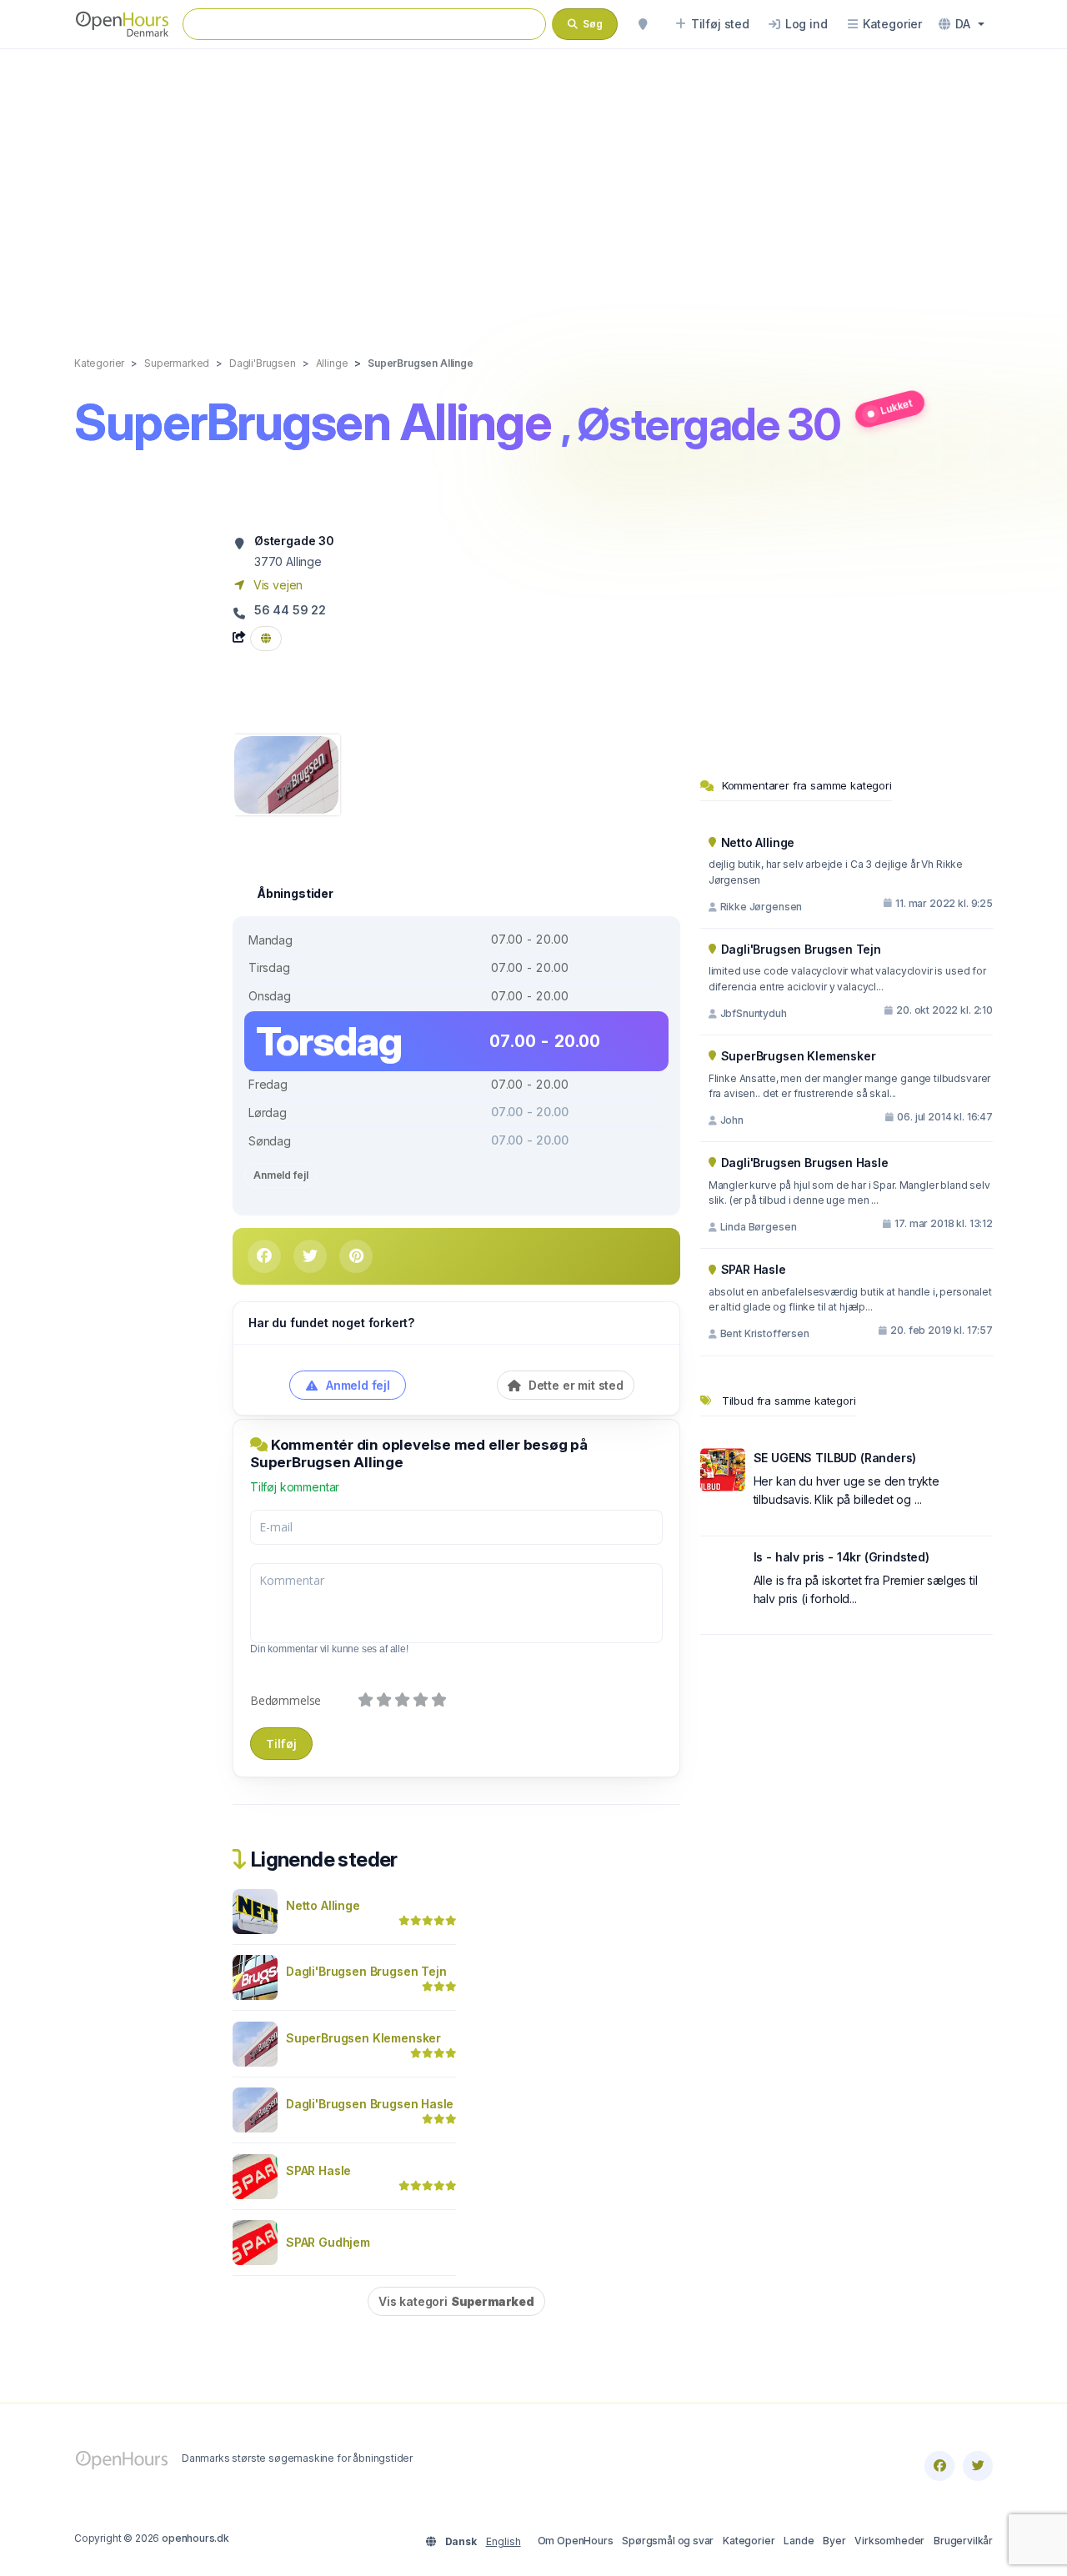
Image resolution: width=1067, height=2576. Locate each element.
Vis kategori (456, 2301)
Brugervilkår (963, 2541)
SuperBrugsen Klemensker (363, 2038)
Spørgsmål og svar (668, 2541)
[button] (962, 24)
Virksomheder (889, 2541)
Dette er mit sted (574, 1385)
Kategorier (749, 2541)
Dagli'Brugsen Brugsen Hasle (370, 2104)
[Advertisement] (533, 185)
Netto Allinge (323, 1905)
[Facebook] (939, 2466)
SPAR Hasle (318, 2170)
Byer (834, 2541)
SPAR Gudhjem (328, 2242)
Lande (799, 2541)
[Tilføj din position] (643, 24)
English (503, 2541)
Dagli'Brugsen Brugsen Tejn (366, 1971)
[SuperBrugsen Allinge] (286, 773)
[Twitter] (978, 2466)
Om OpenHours (576, 2541)
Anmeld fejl (281, 1175)
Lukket (896, 406)
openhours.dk (195, 2538)
